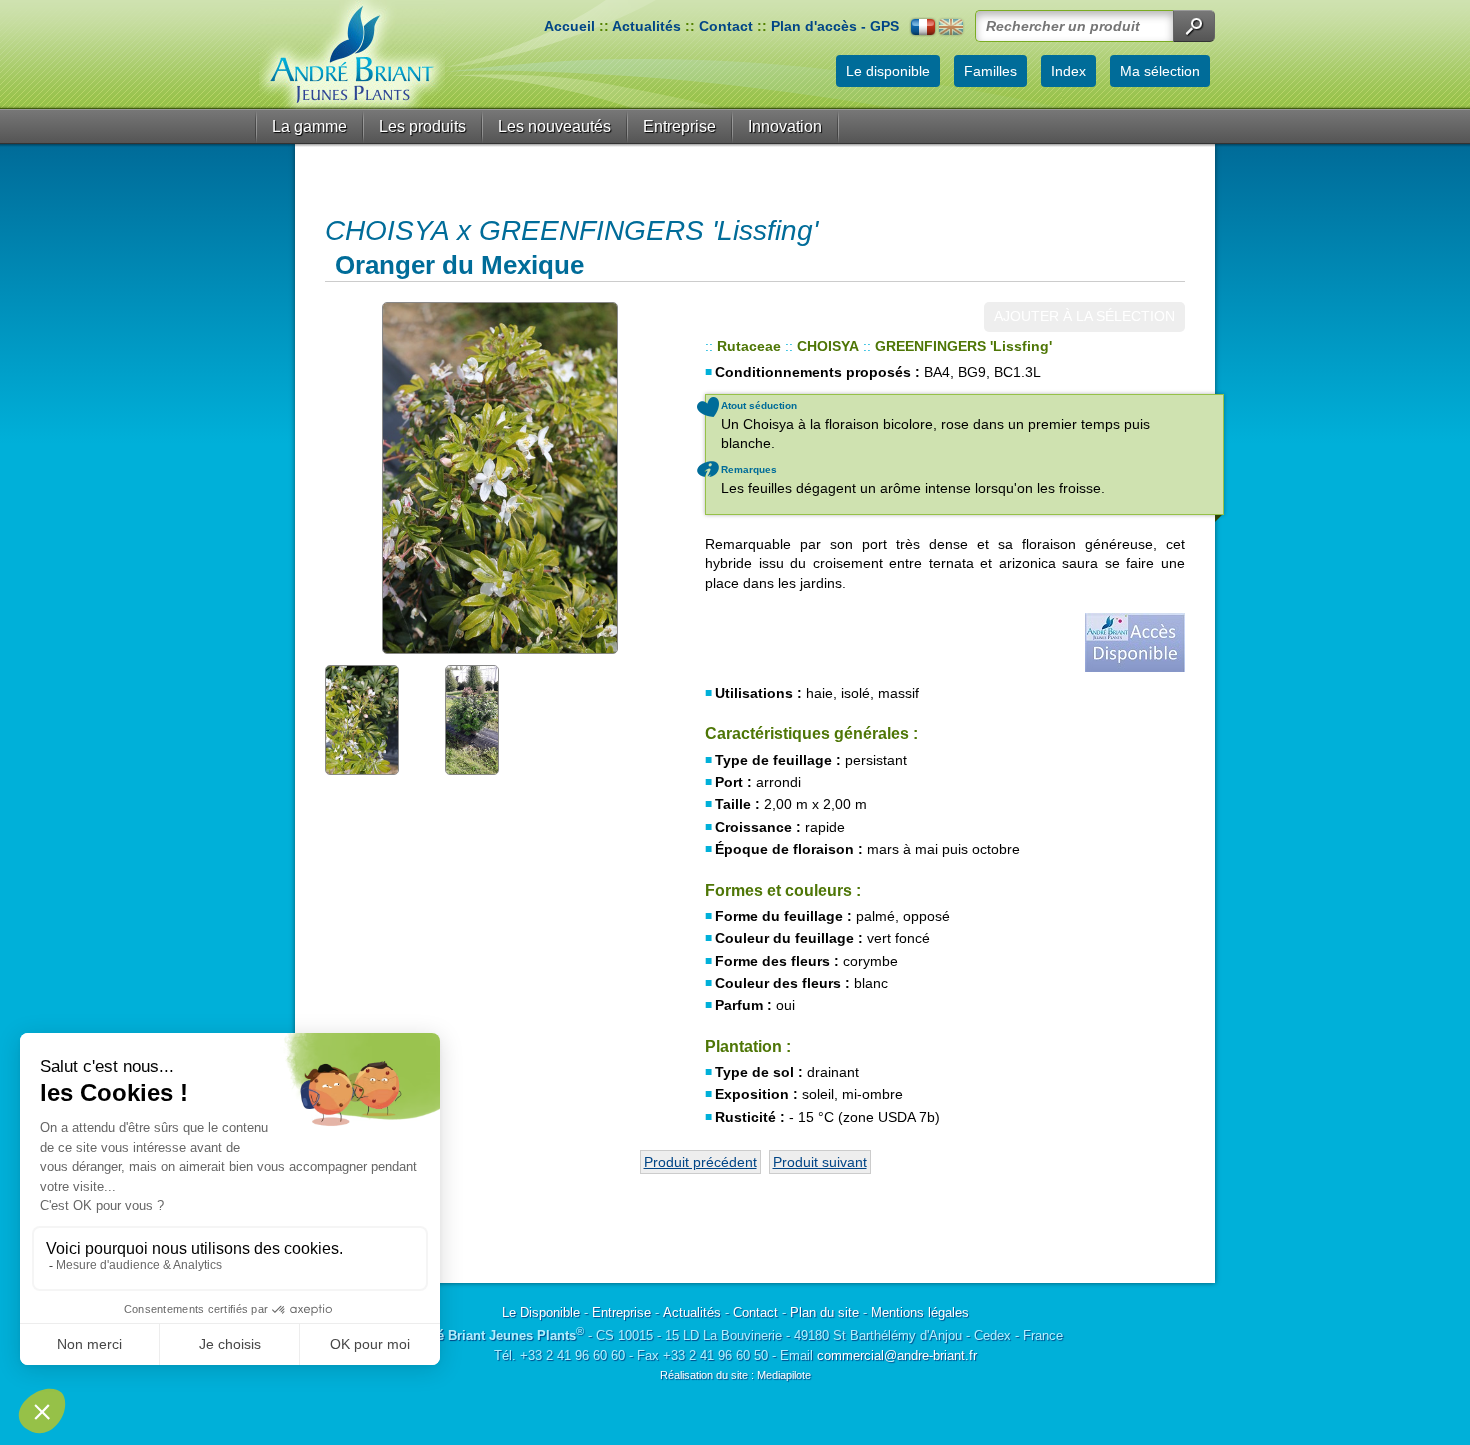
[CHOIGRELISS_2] (500, 478)
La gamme (309, 126)
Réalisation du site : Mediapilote (735, 1375)
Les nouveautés (554, 126)
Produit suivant (820, 1162)
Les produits (422, 126)
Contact (726, 26)
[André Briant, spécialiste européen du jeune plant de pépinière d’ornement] (352, 54)
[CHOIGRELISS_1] (500, 719)
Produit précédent (700, 1162)
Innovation (785, 126)
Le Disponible (541, 1312)
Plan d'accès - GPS (835, 26)
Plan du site (824, 1312)
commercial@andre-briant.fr (897, 1355)
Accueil (569, 26)
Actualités (646, 26)
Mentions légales (920, 1312)
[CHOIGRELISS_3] (380, 719)
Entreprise (679, 126)
